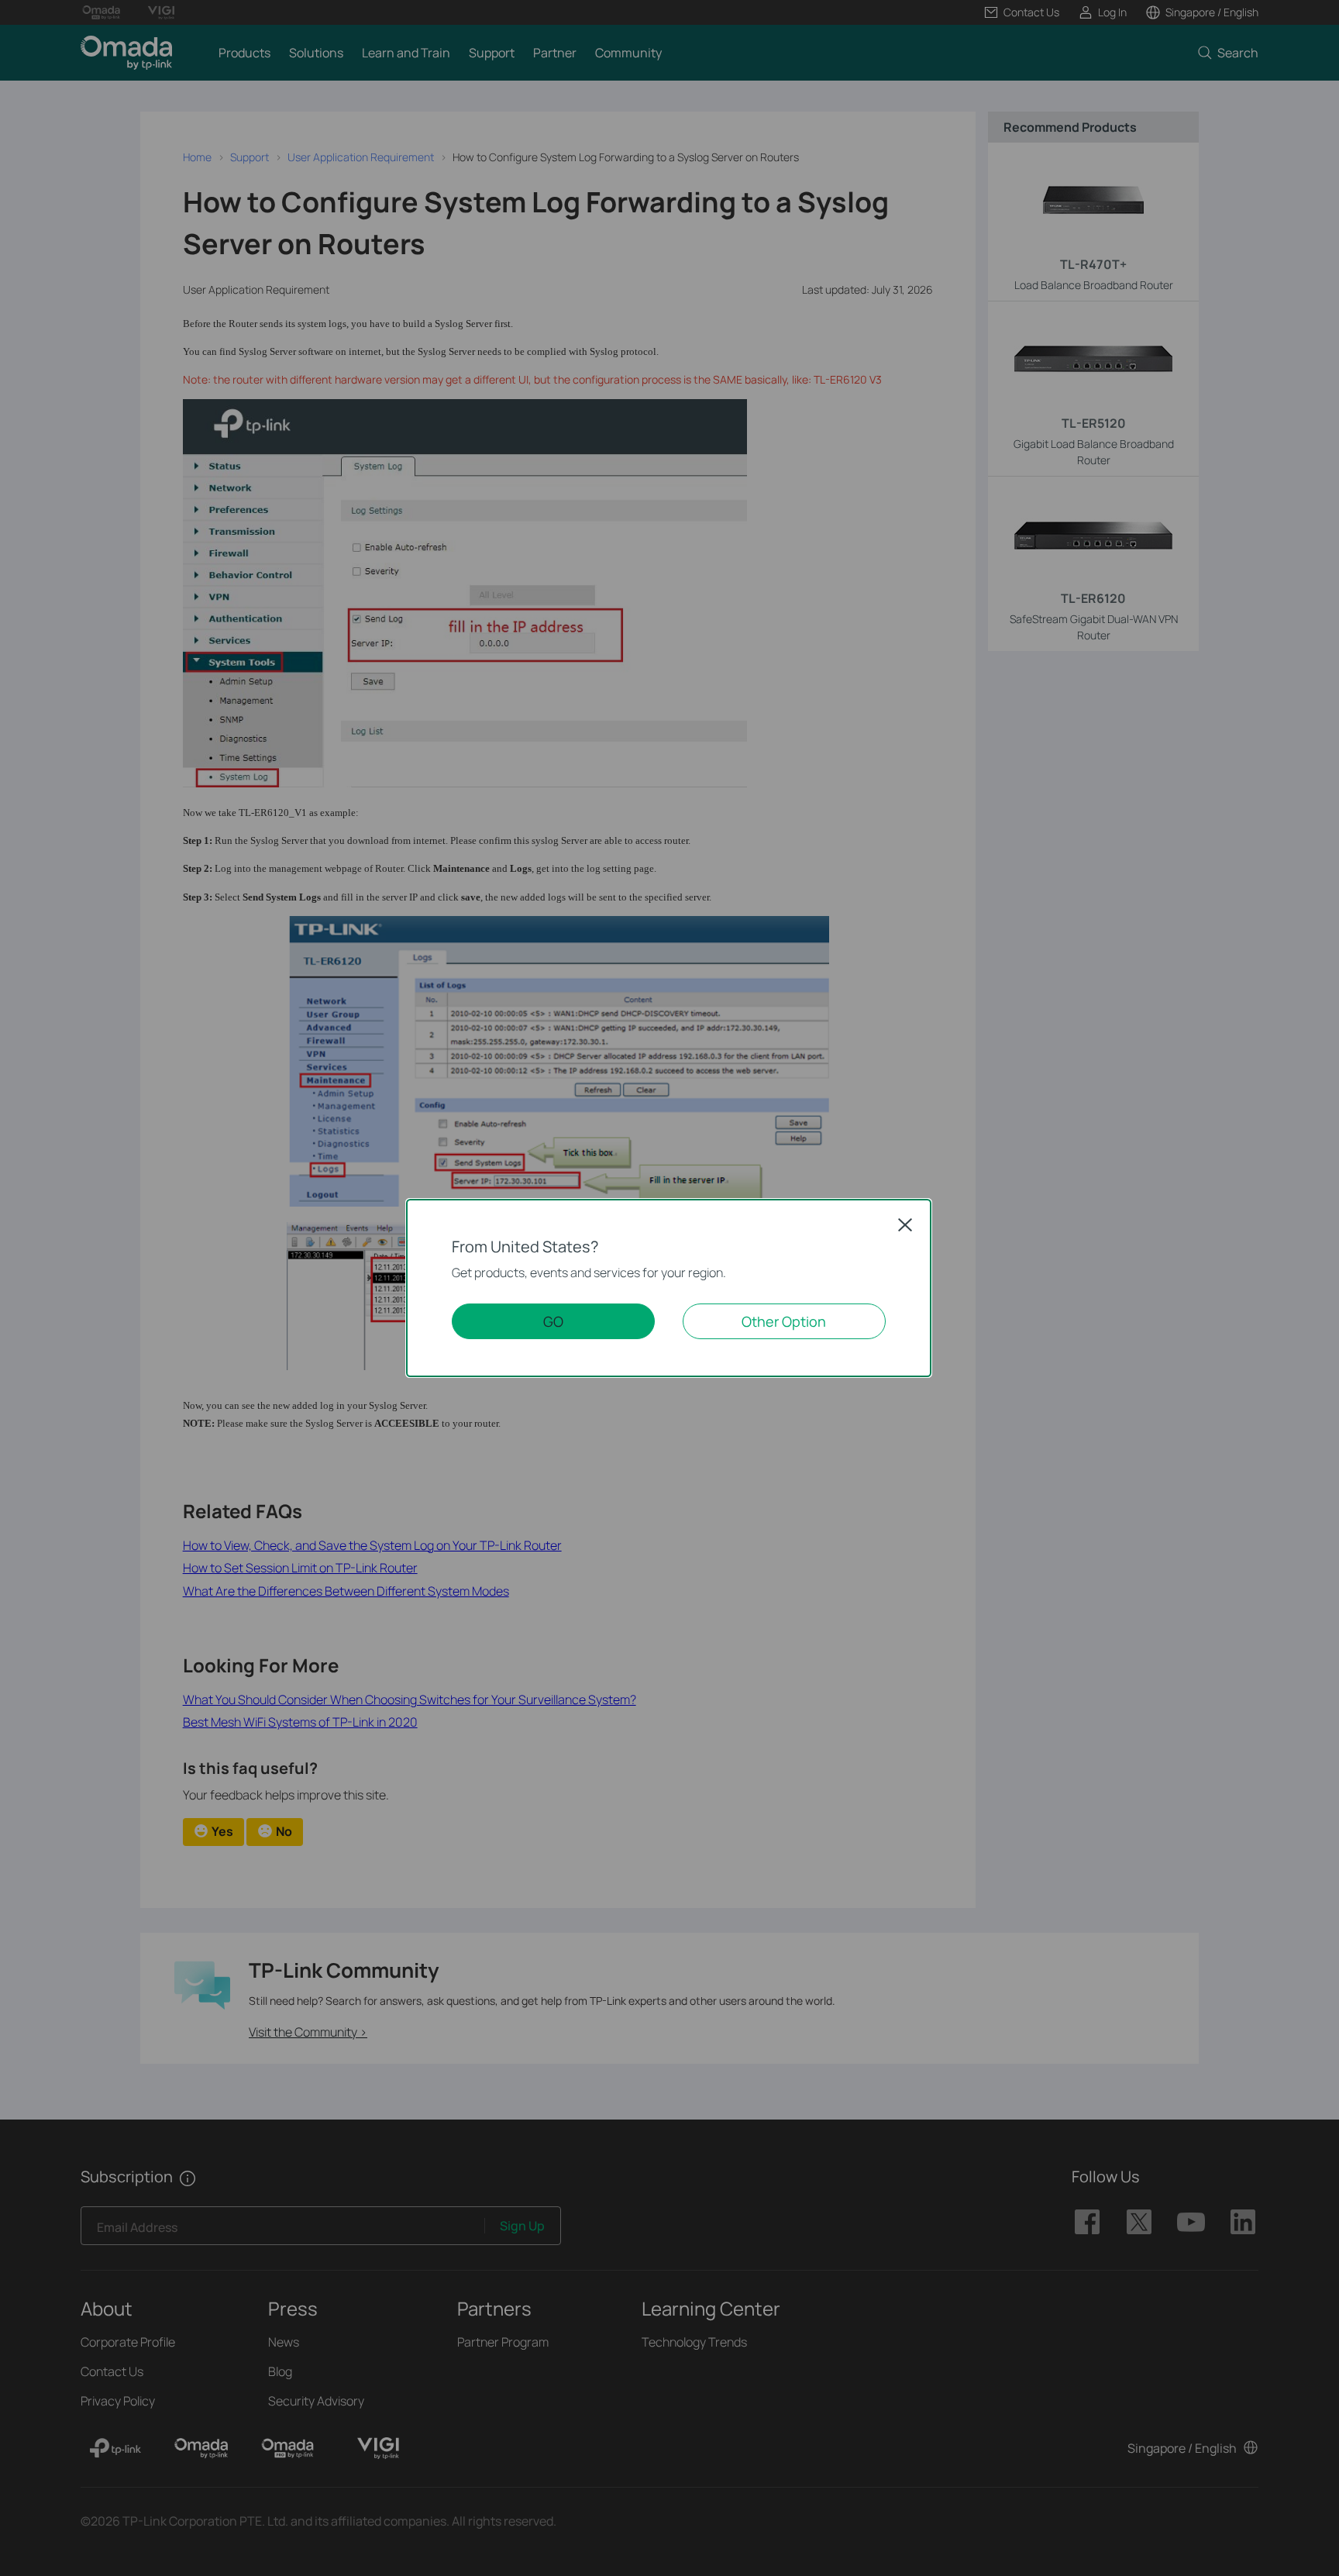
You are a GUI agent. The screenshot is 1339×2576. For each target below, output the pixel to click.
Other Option (784, 1321)
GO (553, 1321)
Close (905, 1224)
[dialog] (669, 1288)
